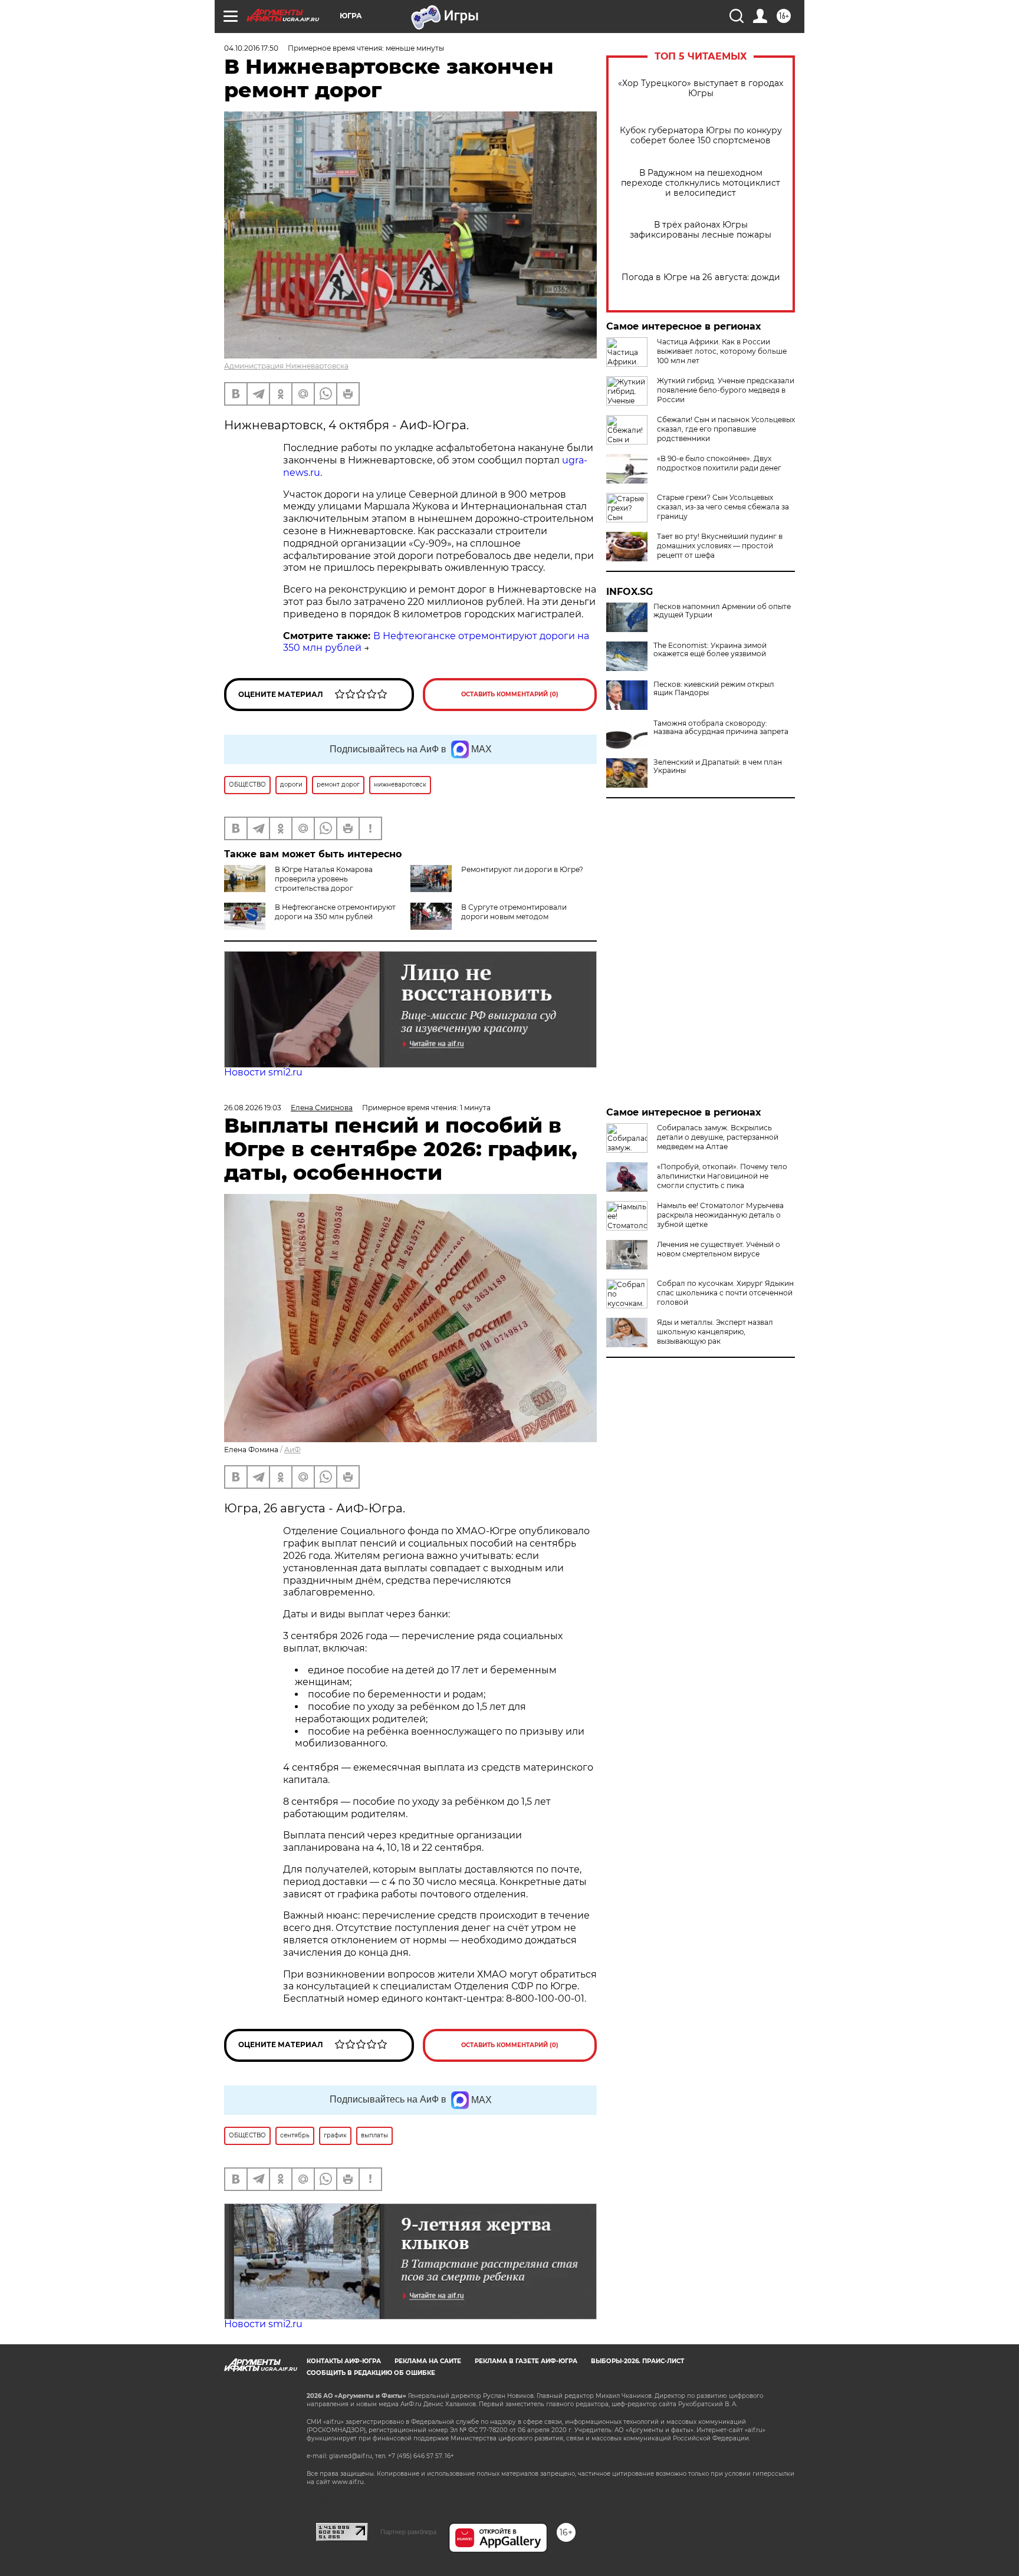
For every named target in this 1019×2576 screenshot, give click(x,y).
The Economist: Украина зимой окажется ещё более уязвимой (710, 650)
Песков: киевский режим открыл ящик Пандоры (714, 689)
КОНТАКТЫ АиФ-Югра (344, 2361)
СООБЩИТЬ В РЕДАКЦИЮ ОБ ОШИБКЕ (371, 2373)
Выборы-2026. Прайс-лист (637, 2361)
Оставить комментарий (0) (510, 694)
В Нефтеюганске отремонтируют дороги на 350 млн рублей (335, 912)
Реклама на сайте (428, 2361)
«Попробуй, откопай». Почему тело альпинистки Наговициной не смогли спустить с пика (722, 1176)
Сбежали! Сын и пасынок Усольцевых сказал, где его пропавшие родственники (726, 429)
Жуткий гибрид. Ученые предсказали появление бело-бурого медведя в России (726, 390)
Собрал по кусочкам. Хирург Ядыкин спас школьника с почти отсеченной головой (725, 1293)
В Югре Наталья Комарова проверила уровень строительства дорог (324, 879)
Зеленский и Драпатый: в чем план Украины (718, 766)
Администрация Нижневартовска (286, 366)
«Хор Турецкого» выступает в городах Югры (701, 88)
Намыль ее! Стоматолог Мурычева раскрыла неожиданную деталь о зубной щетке (720, 1215)
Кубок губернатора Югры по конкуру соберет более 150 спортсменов (701, 136)
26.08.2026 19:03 (253, 1108)
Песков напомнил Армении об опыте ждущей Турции (722, 611)
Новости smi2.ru (263, 1072)
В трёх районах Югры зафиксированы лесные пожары (701, 230)
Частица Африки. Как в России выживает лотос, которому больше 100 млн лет (722, 351)
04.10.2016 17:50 (251, 48)
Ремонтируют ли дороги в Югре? (522, 869)
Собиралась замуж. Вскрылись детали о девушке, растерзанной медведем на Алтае (718, 1137)
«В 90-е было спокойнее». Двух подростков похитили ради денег (719, 463)
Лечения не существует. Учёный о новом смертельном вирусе (719, 1249)
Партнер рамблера (408, 2532)
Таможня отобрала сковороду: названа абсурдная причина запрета (721, 728)
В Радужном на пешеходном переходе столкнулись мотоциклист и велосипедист (701, 183)
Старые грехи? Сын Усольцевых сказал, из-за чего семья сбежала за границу (723, 507)
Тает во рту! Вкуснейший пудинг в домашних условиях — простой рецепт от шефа (720, 546)
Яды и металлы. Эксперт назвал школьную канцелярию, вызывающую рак (715, 1332)
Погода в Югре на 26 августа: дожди (701, 277)
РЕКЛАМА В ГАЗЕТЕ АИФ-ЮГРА (526, 2361)
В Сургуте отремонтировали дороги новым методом (514, 912)
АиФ (292, 1450)
